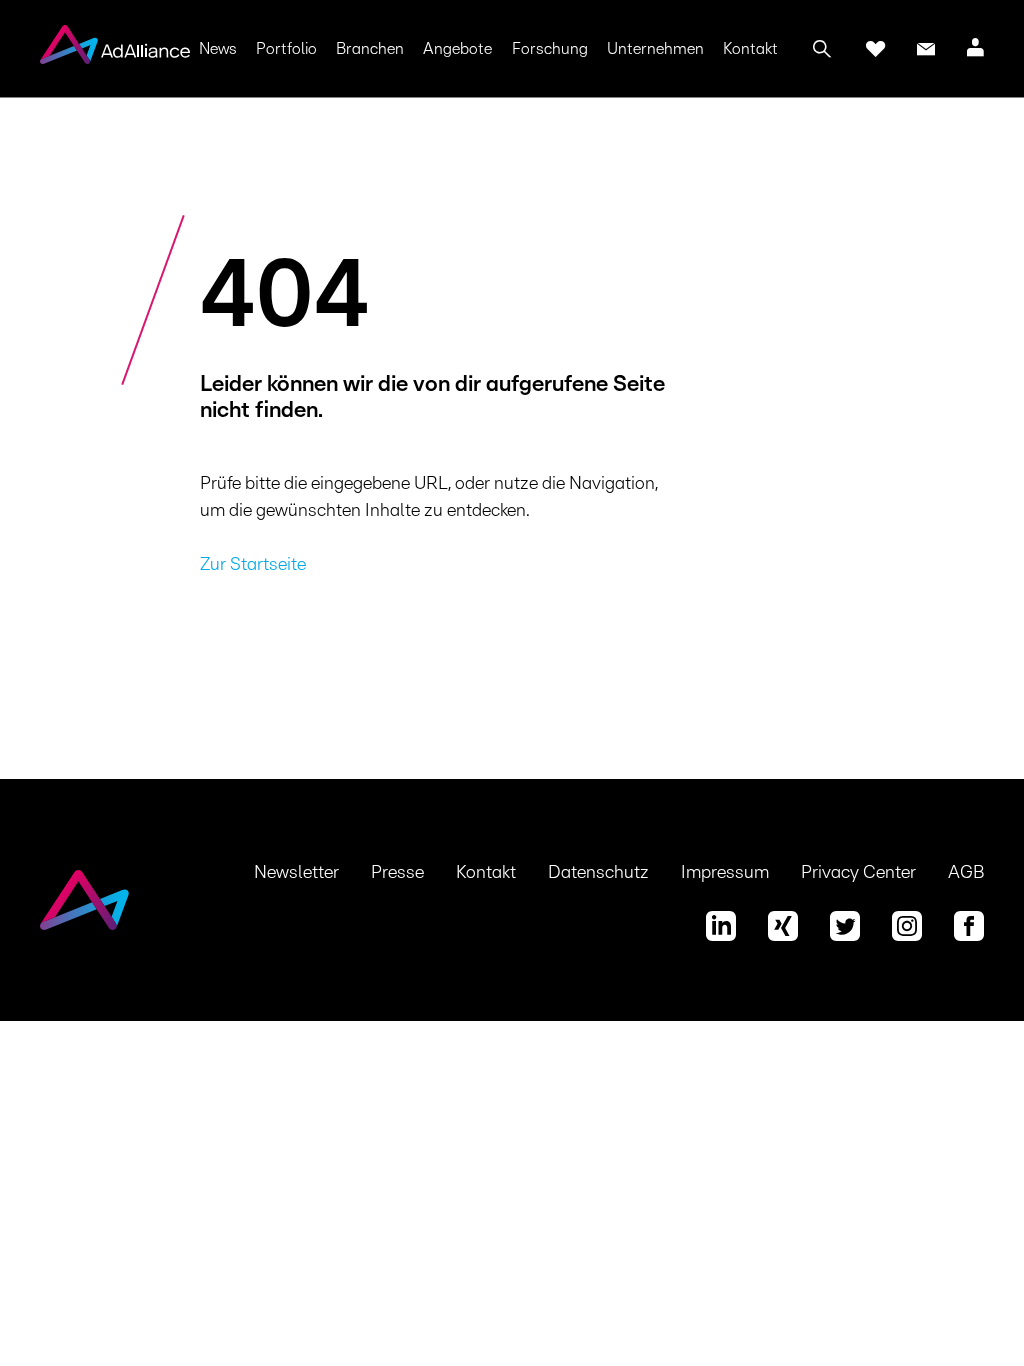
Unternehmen (655, 49)
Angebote (457, 49)
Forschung (550, 49)
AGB (966, 873)
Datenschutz (598, 873)
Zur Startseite (253, 565)
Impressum (725, 873)
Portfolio (286, 49)
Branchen (370, 49)
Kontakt (750, 49)
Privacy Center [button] (858, 873)
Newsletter (296, 873)
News (218, 49)
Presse (397, 873)
